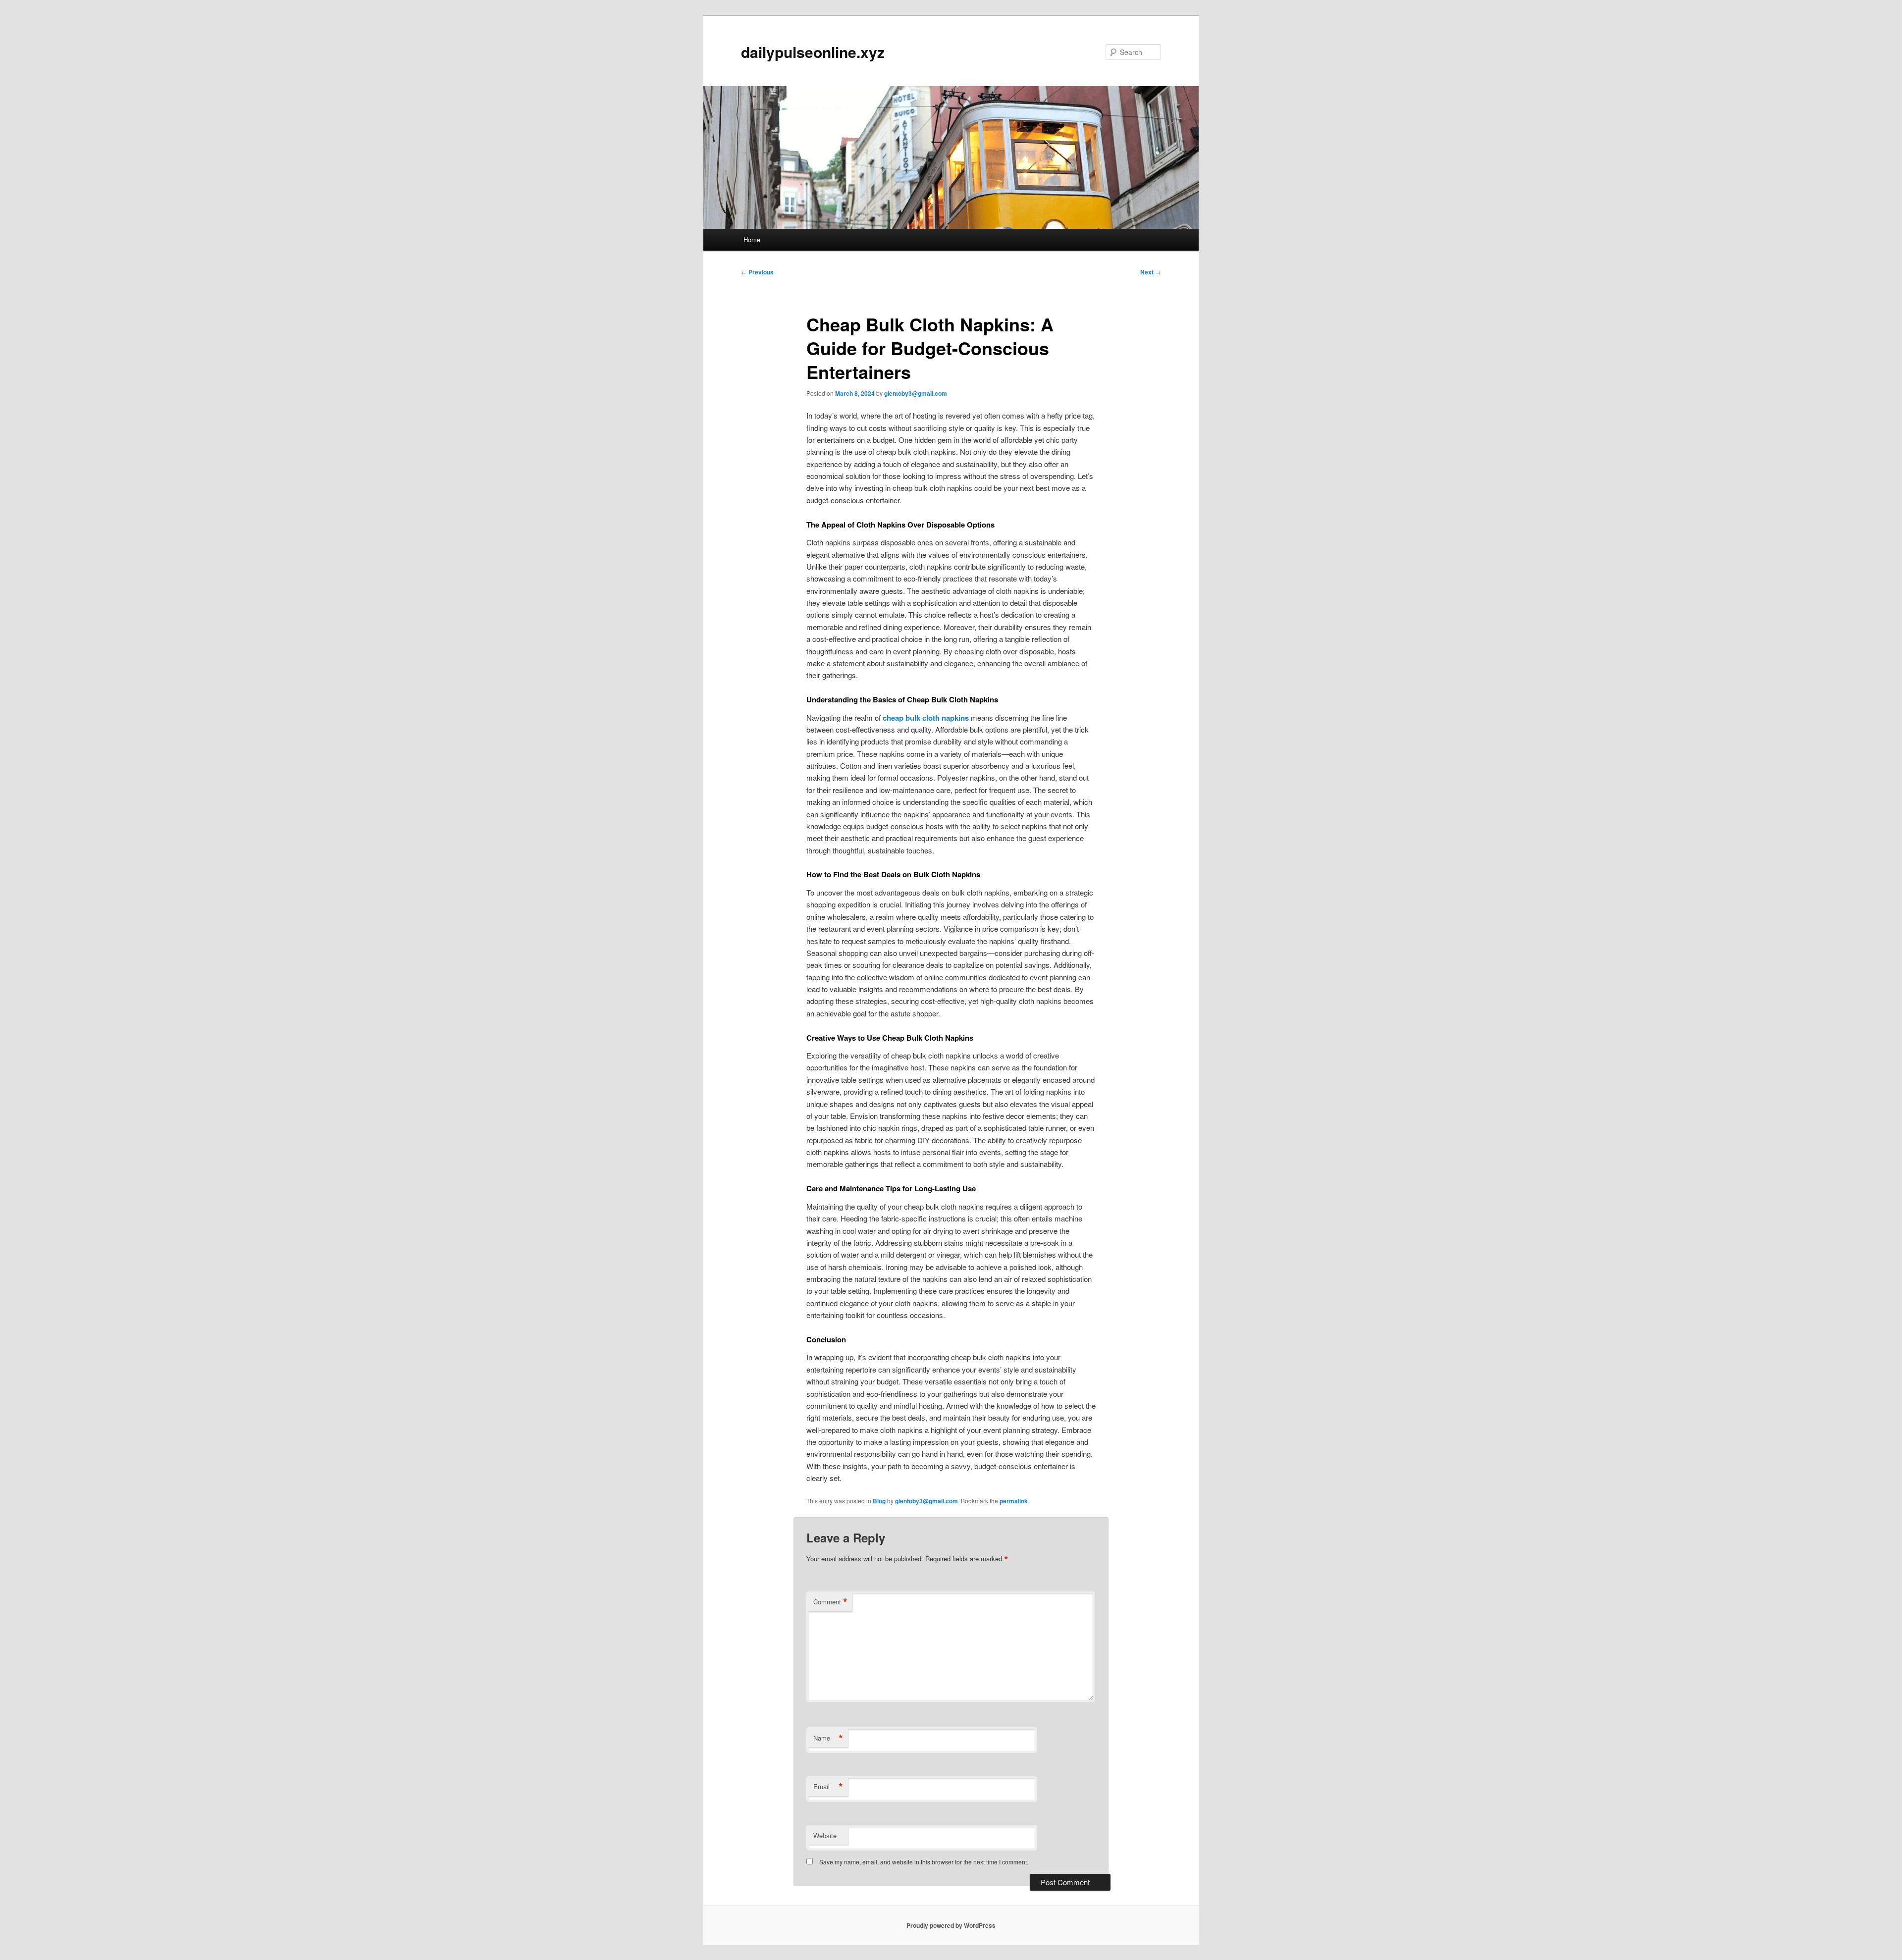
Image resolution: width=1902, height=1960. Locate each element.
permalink (1014, 1501)
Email (828, 1787)
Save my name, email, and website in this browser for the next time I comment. (924, 1862)
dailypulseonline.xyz (813, 52)
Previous (757, 272)
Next (1151, 272)
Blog (879, 1501)
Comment (830, 1602)
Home (752, 239)
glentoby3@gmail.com (916, 393)
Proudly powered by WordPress (951, 1925)
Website (825, 1835)
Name (828, 1738)
